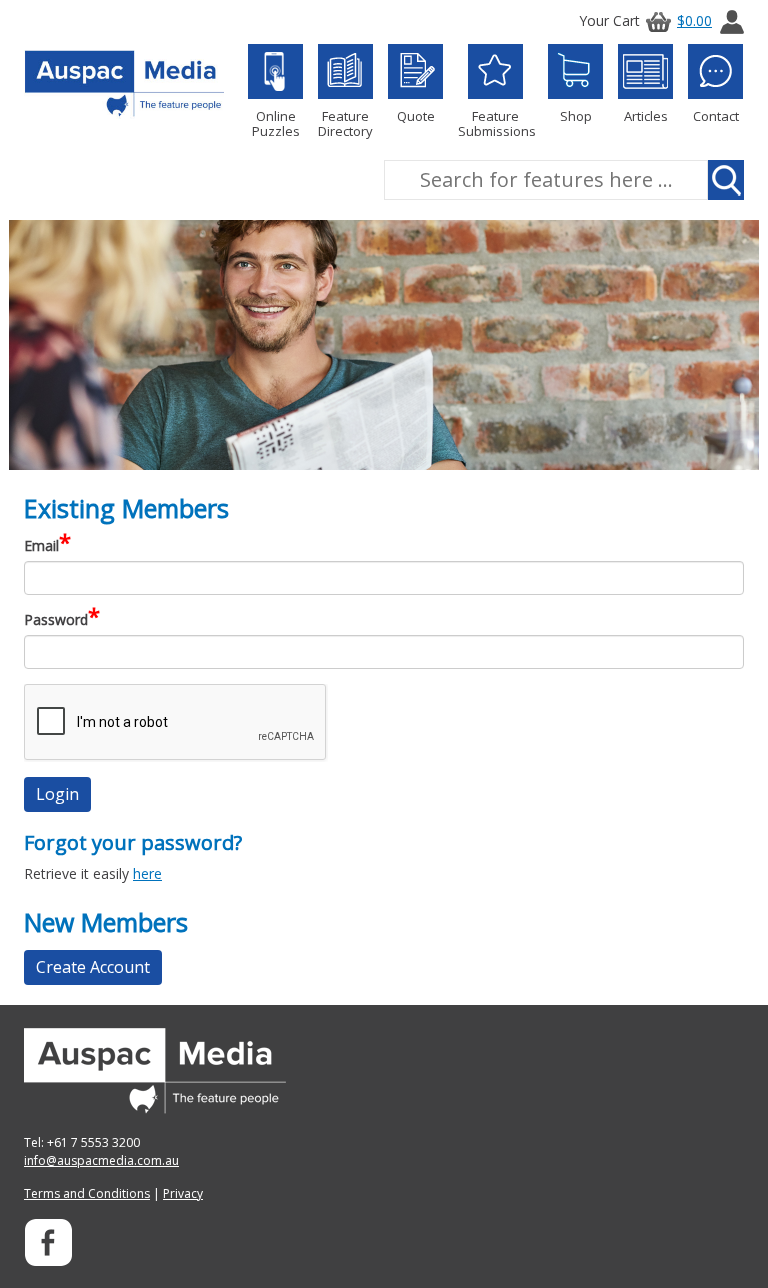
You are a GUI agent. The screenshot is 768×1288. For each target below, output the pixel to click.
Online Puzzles (276, 123)
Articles (646, 115)
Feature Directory (345, 123)
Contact (716, 115)
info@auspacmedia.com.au (101, 1160)
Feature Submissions (495, 123)
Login (57, 794)
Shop (576, 115)
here (147, 873)
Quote (416, 115)
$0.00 (694, 20)
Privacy (183, 1193)
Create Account (93, 967)
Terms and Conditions (87, 1193)
